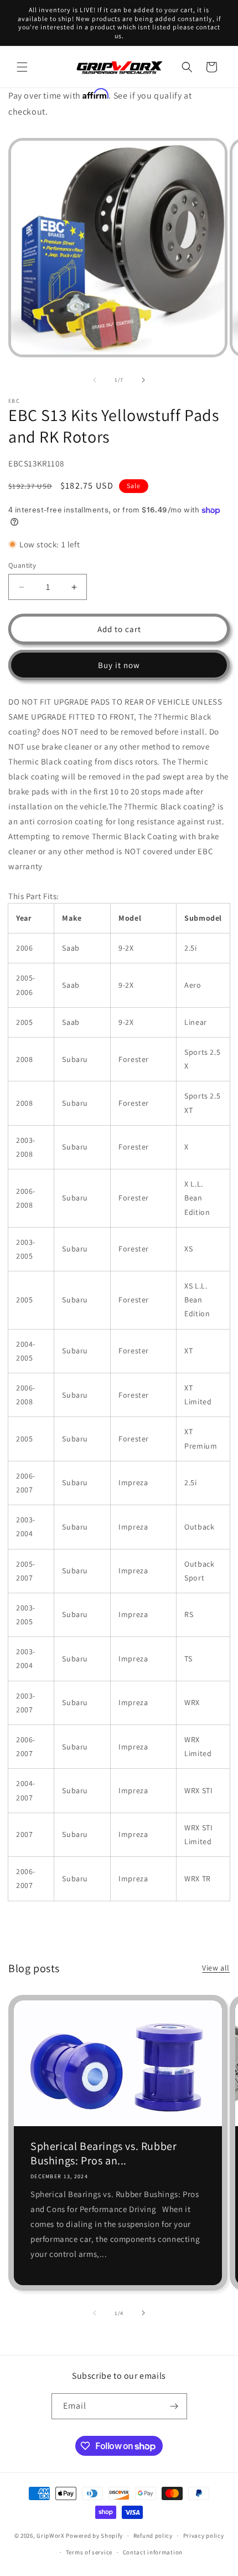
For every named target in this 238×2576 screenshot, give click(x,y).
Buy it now (119, 665)
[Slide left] (95, 380)
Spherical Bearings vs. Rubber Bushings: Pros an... (104, 2153)
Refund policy (153, 2536)
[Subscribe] (174, 2406)
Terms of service (89, 2552)
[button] (22, 67)
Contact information (153, 2552)
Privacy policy (204, 2536)
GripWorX (51, 2536)
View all (216, 1968)
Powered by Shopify (94, 2536)
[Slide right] (143, 380)
